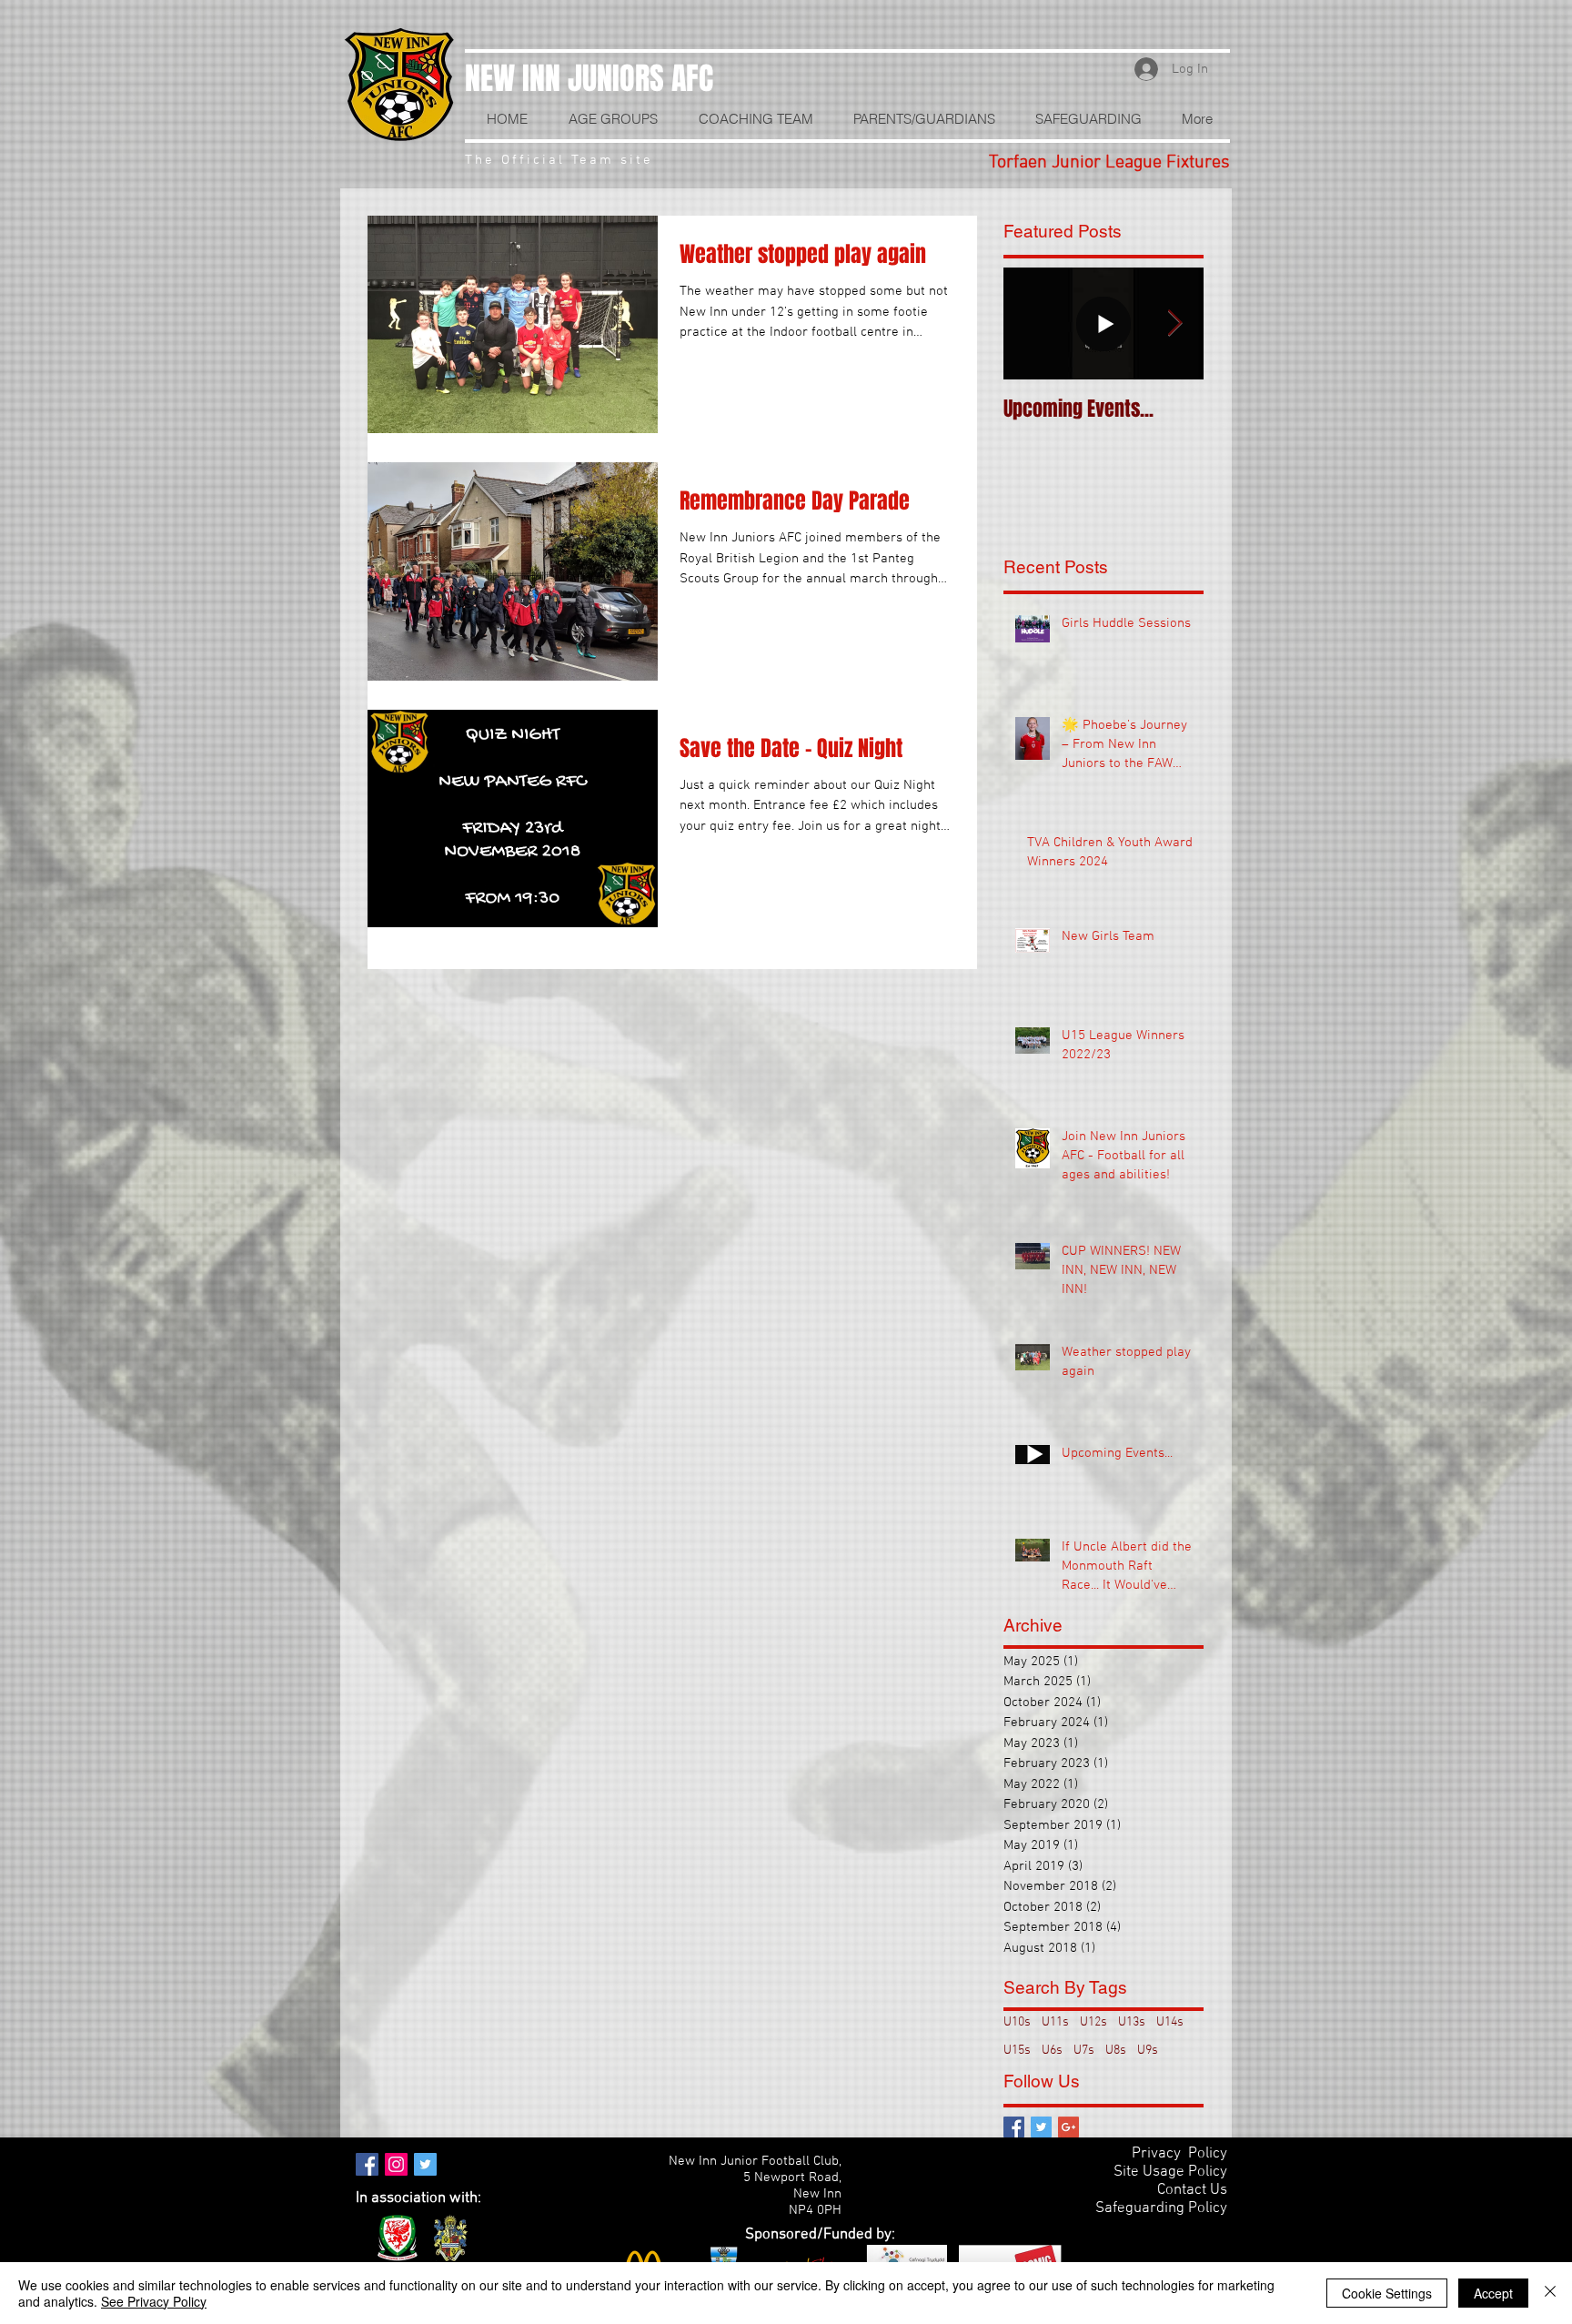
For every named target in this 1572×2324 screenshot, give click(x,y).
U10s (1017, 2022)
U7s (1084, 2051)
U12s (1093, 2022)
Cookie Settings (1387, 2293)
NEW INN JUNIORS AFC (589, 78)
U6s (1052, 2051)
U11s (1055, 2022)
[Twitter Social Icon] (425, 2164)
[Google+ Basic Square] (1068, 2127)
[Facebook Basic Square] (1014, 2127)
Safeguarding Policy (1161, 2208)
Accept (1493, 2293)
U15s (1017, 2051)
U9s (1148, 2051)
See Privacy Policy (154, 2301)
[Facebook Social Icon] (367, 2164)
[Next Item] (1174, 323)
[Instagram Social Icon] (396, 2164)
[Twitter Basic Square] (1041, 2127)
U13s (1132, 2022)
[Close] (1550, 2293)
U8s (1116, 2051)
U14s (1170, 2022)
